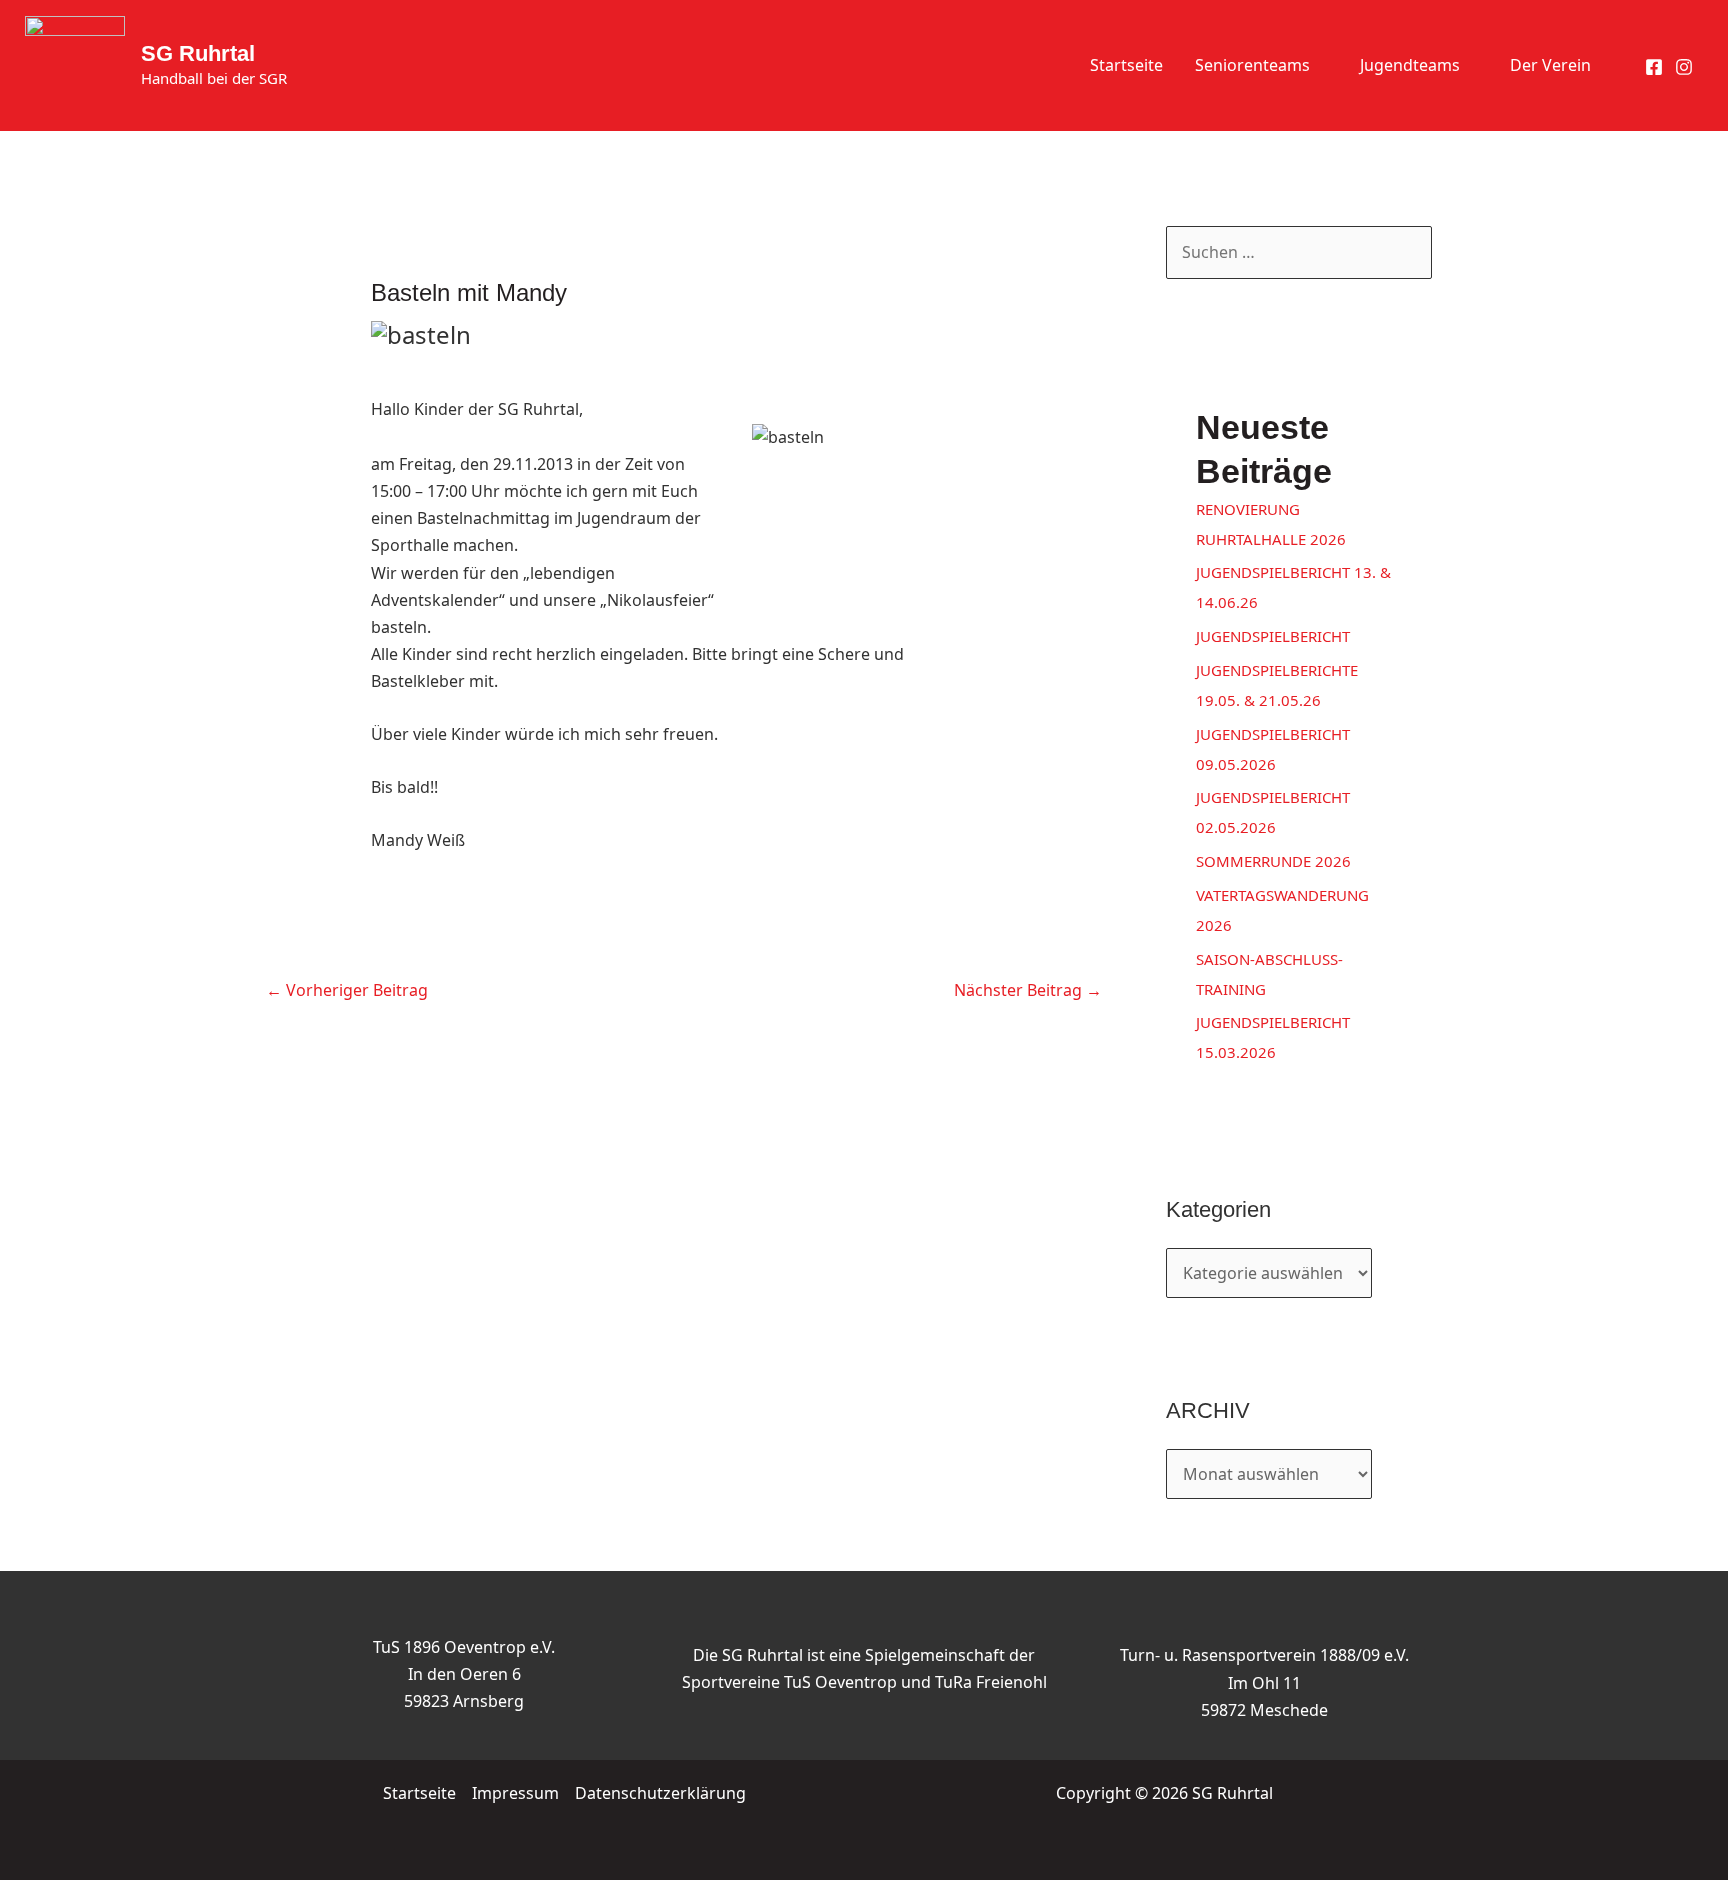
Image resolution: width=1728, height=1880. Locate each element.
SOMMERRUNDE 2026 (1273, 861)
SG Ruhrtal (198, 53)
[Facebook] (1654, 67)
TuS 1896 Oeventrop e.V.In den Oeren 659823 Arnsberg (464, 1674)
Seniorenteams (1252, 65)
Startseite (1126, 65)
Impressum (515, 1793)
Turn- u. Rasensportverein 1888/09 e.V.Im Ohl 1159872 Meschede (1264, 1682)
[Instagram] (1684, 67)
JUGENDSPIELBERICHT (1273, 636)
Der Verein (1550, 65)
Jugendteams (1410, 65)
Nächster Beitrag (1028, 990)
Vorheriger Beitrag (347, 990)
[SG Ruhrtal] (75, 64)
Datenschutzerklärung (660, 1793)
